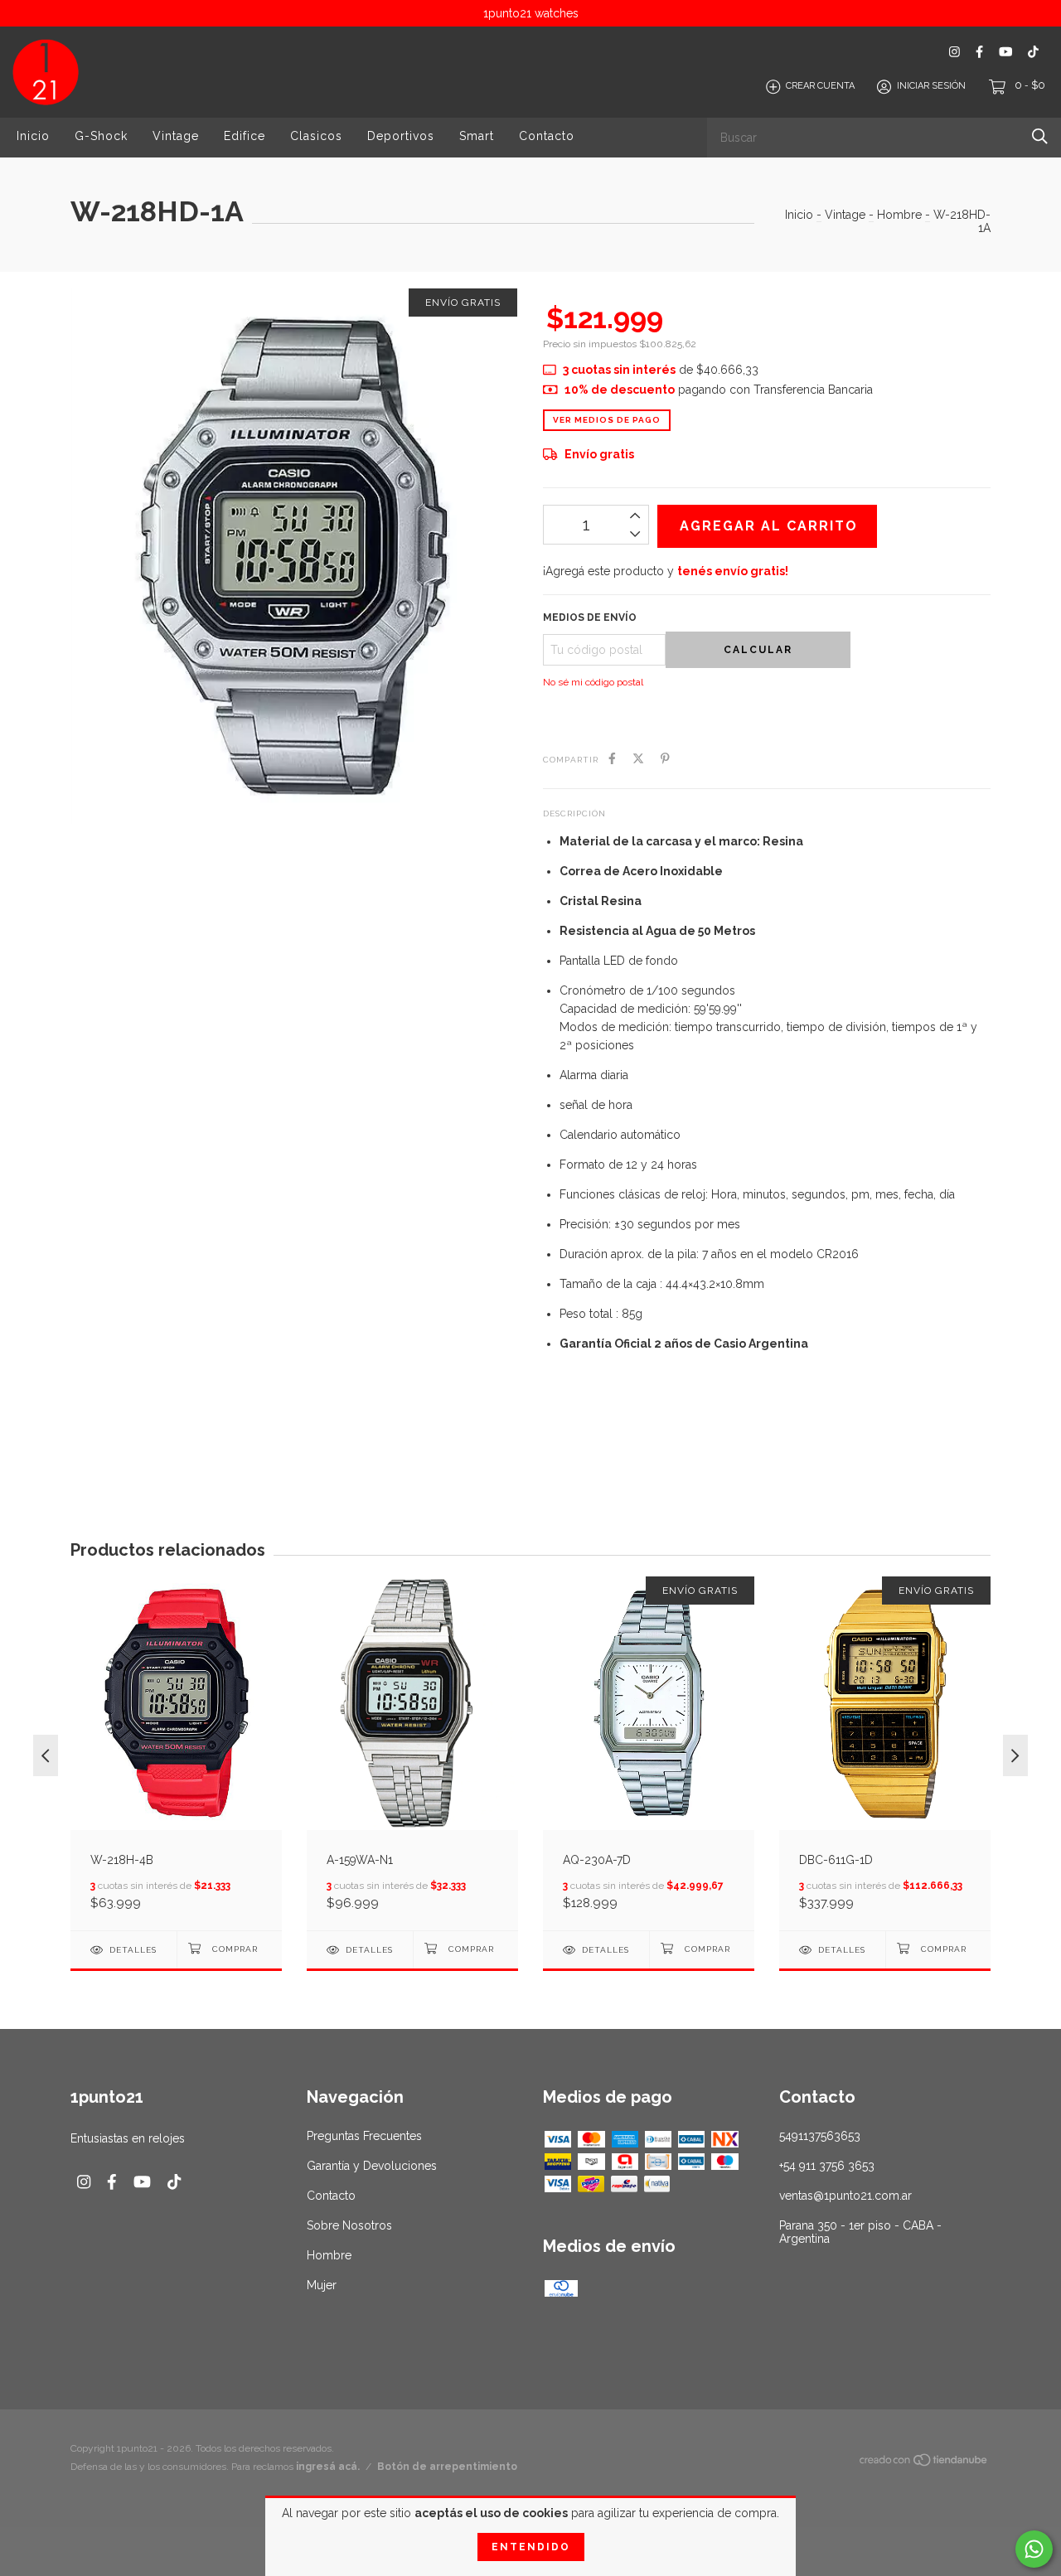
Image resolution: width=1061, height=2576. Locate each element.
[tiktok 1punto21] (1033, 52)
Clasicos (316, 136)
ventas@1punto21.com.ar (845, 2196)
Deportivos (401, 136)
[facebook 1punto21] (979, 52)
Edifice (245, 136)
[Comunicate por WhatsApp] (1034, 2549)
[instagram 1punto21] (954, 52)
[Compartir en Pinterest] (665, 758)
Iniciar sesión (931, 87)
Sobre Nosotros (349, 2225)
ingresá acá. (328, 2467)
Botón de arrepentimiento (447, 2467)
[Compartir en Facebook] (612, 758)
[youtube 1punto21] (1005, 52)
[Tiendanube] (924, 2462)
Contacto (547, 136)
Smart (477, 136)
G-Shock (101, 136)
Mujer (322, 2285)
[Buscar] (1040, 136)
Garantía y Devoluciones (372, 2166)
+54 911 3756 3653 (827, 2166)
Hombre (899, 215)
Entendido (531, 2547)
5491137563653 (820, 2136)
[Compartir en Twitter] (638, 758)
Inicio (33, 136)
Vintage (176, 136)
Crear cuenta (820, 87)
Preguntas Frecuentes (364, 2136)
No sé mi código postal (593, 682)
